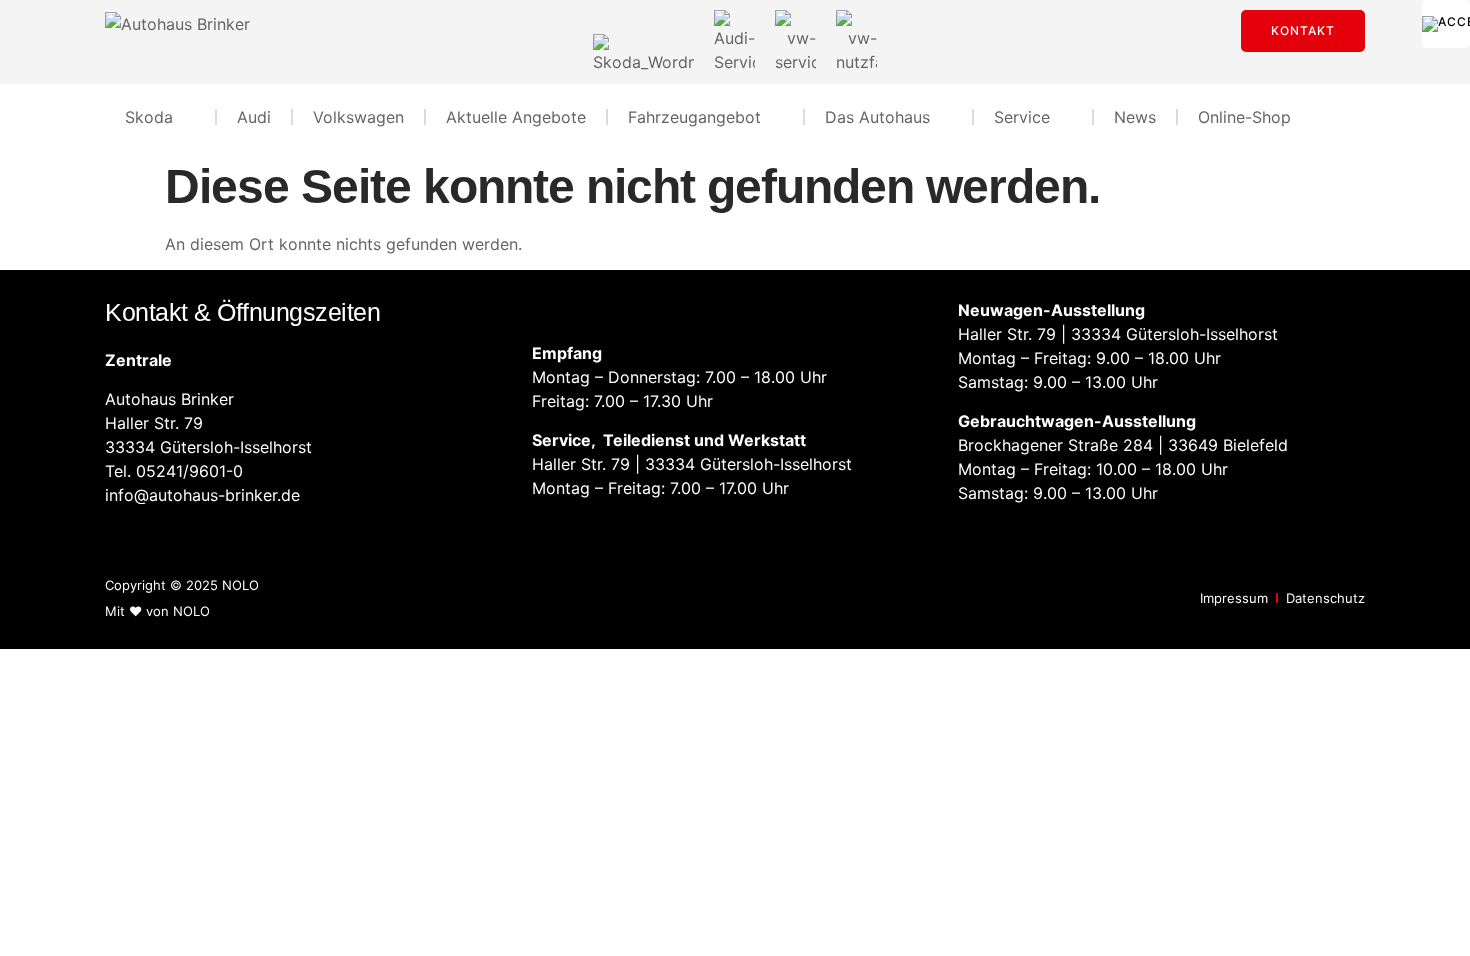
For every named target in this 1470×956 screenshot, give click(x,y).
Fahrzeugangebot (694, 117)
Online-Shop (1244, 117)
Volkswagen (358, 117)
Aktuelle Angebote (516, 117)
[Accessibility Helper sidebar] (1446, 24)
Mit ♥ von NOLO (157, 611)
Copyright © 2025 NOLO (182, 585)
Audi (254, 117)
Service (1022, 117)
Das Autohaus (877, 117)
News (1135, 117)
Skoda (149, 117)
